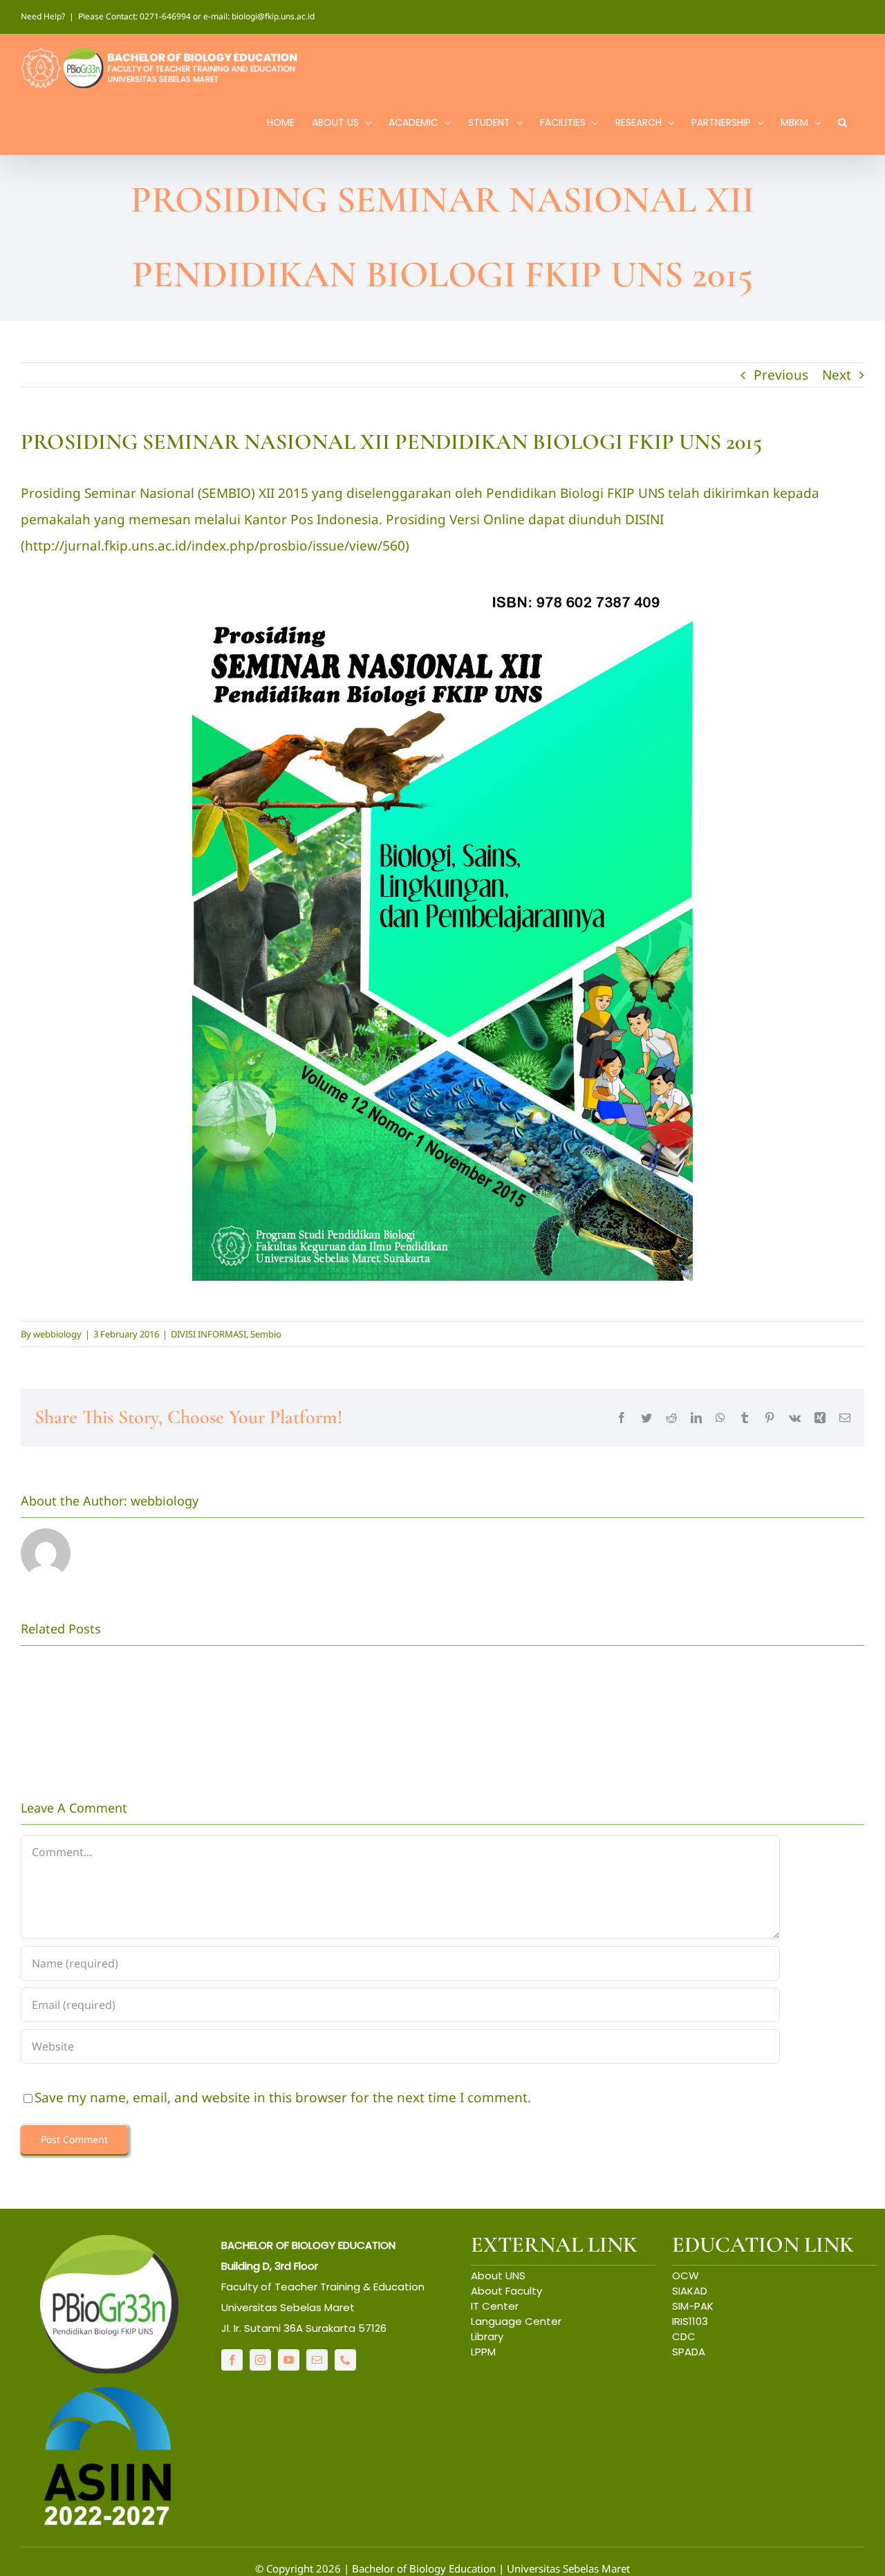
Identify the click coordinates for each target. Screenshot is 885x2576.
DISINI (644, 519)
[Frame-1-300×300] (109, 2241)
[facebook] (232, 2360)
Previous (781, 375)
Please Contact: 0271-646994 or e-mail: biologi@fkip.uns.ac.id (196, 16)
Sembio (266, 1334)
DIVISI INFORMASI (208, 1334)
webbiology (57, 1334)
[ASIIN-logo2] (109, 2390)
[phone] (345, 2360)
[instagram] (260, 2360)
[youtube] (289, 2360)
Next (837, 375)
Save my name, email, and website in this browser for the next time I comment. (283, 2097)
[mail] (317, 2360)
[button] (842, 121)
